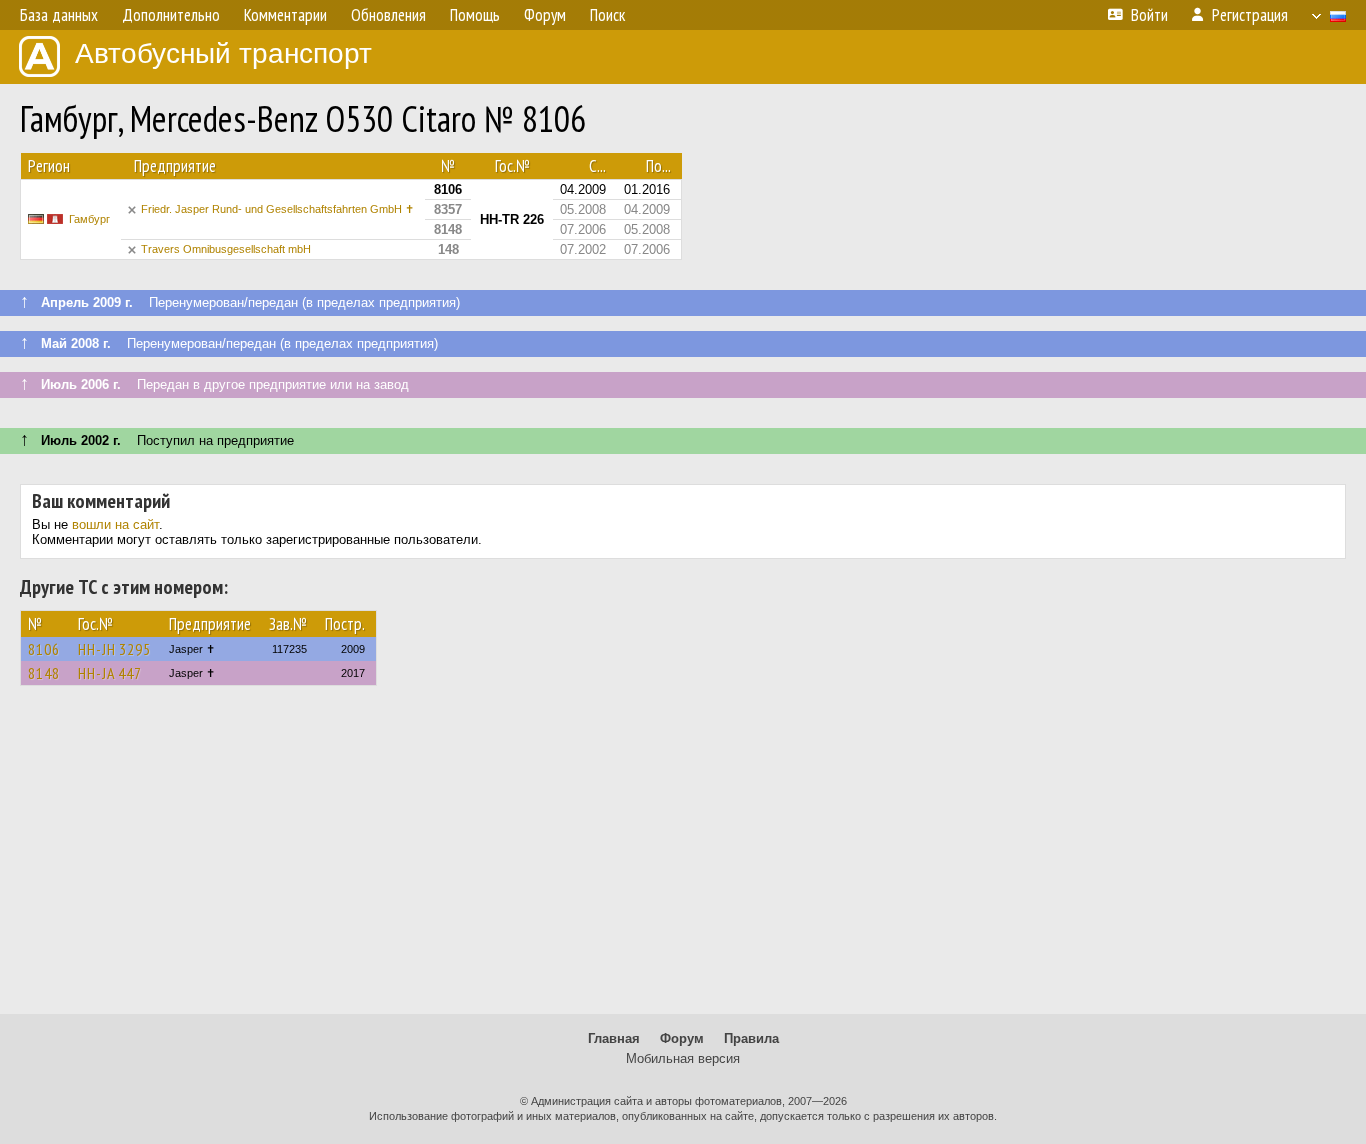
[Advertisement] (683, 859)
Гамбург (89, 219)
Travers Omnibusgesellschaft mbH (226, 249)
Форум (682, 1038)
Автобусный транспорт (223, 53)
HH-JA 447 (110, 673)
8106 (44, 649)
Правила (751, 1038)
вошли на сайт (115, 524)
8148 (44, 673)
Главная (614, 1038)
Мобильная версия (683, 1058)
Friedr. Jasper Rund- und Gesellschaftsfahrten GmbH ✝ (277, 209)
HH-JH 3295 (114, 649)
